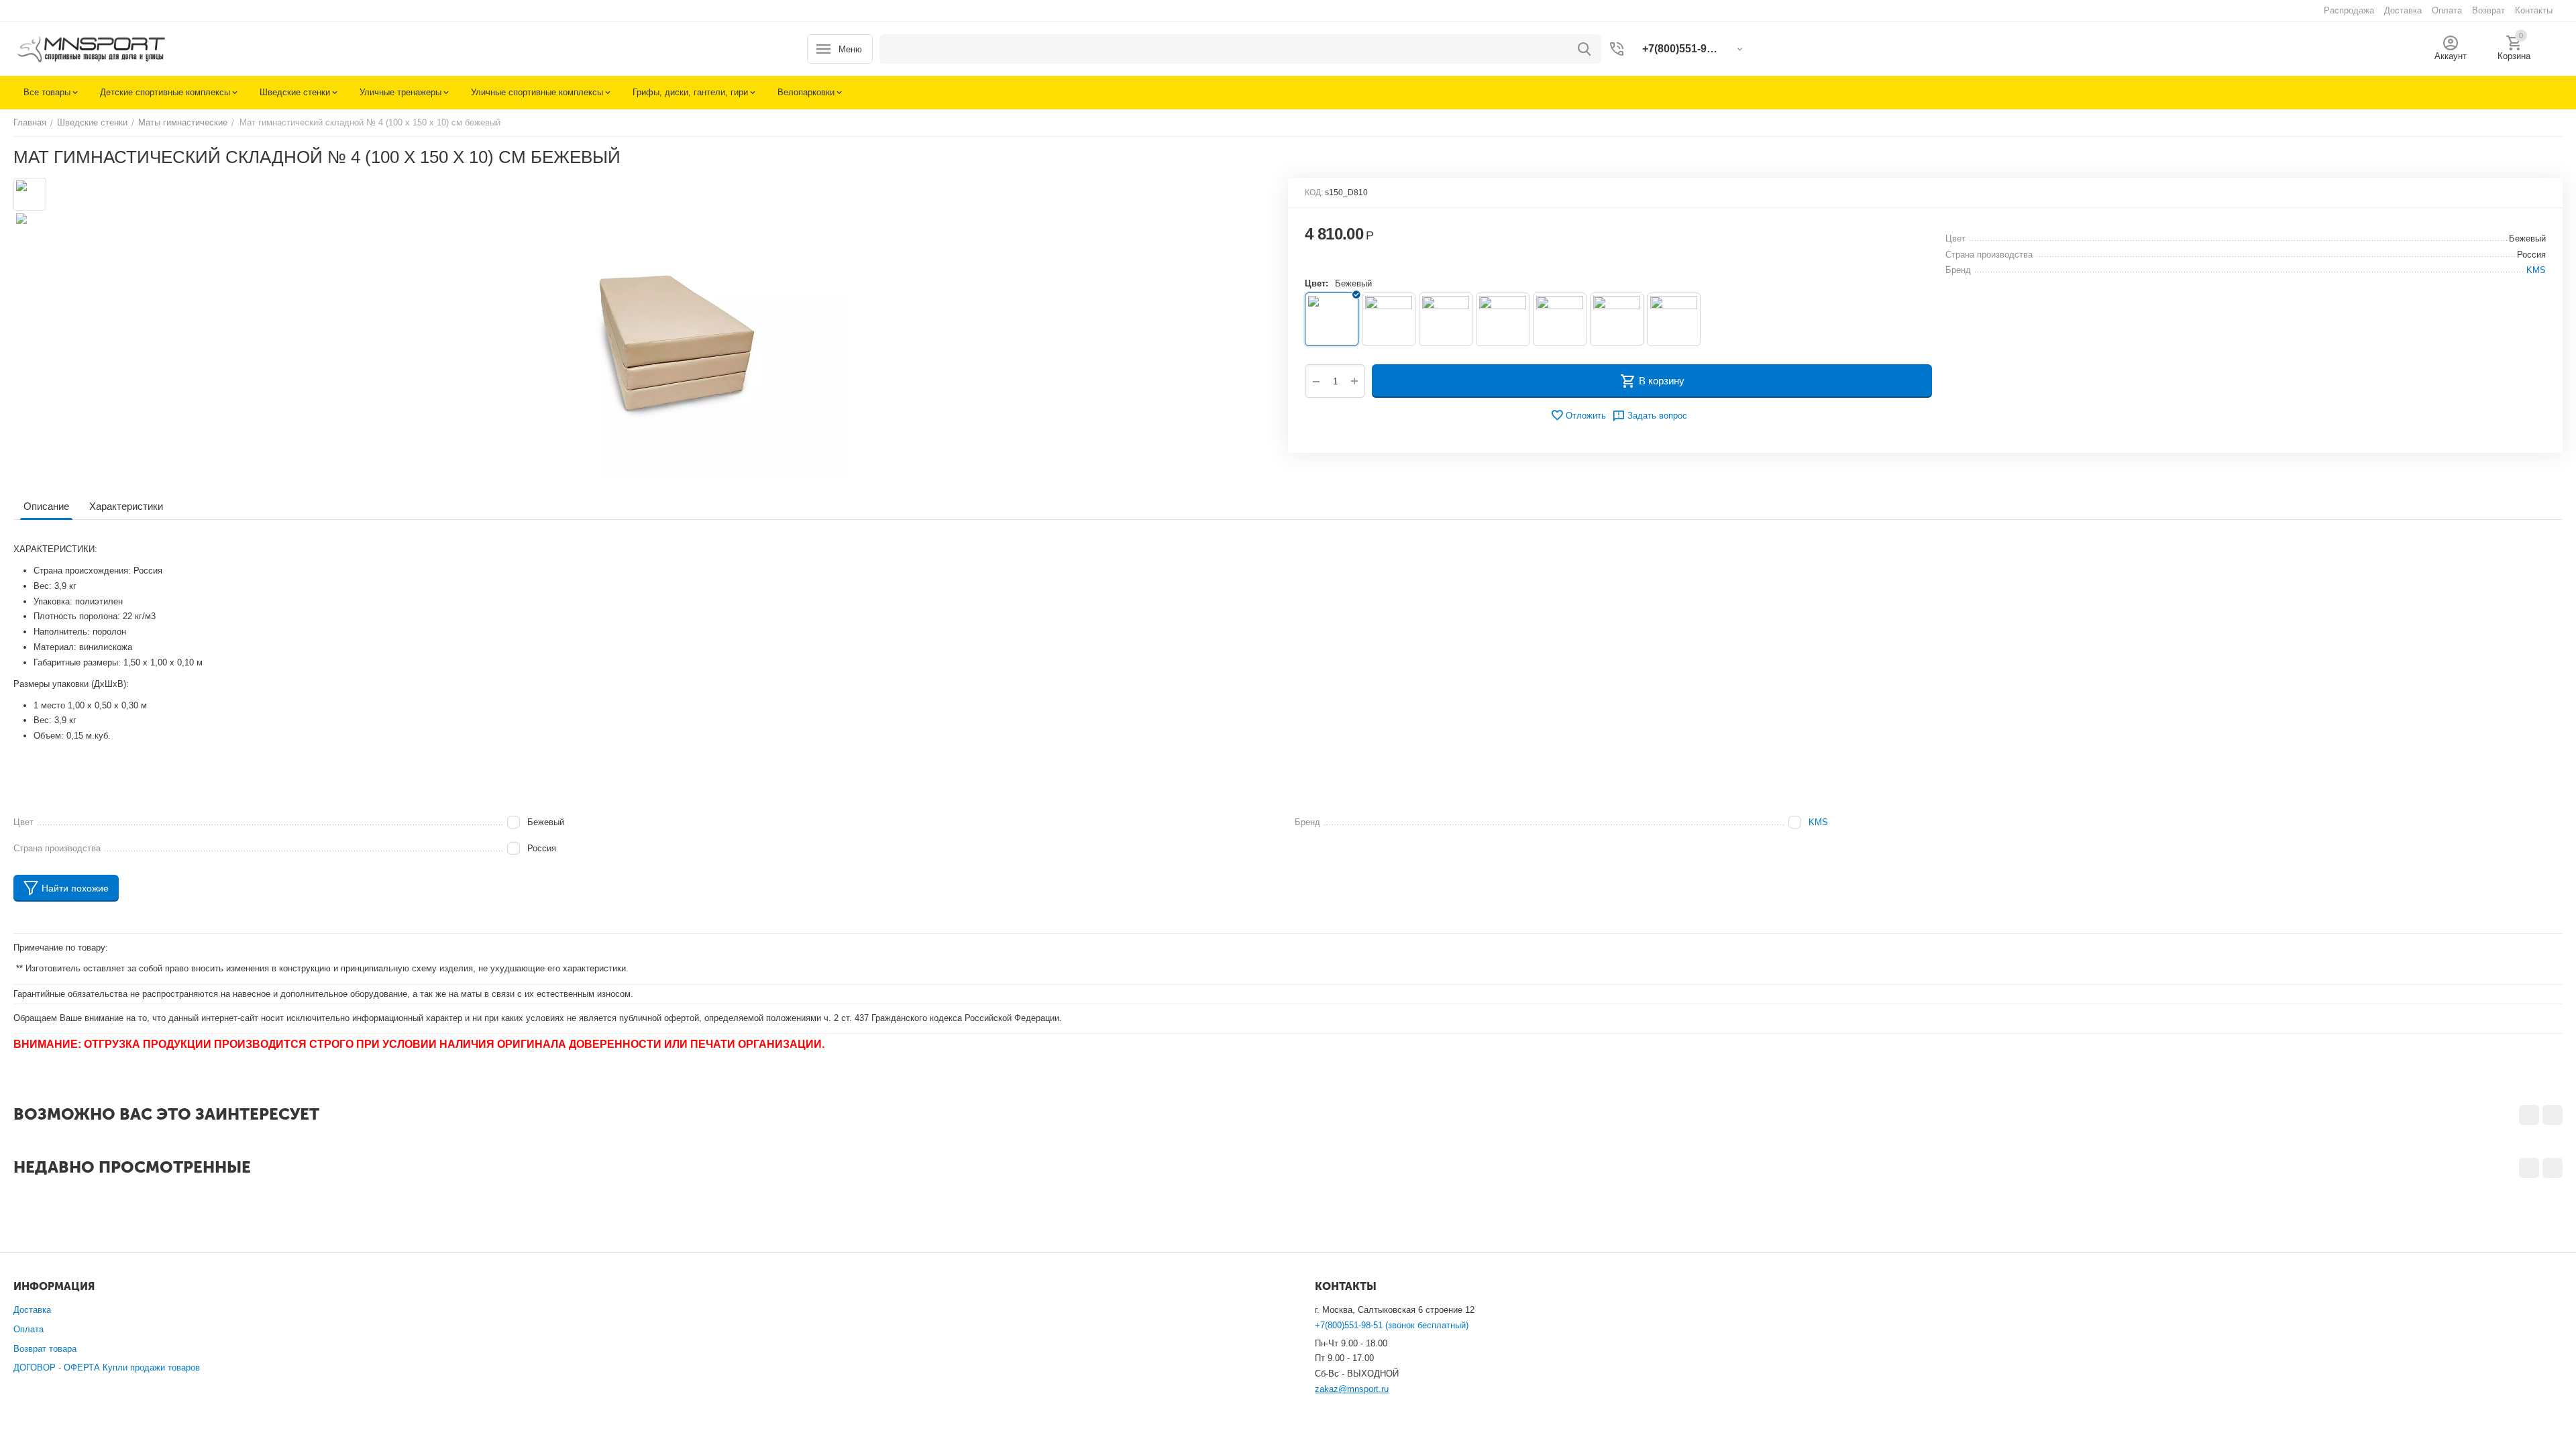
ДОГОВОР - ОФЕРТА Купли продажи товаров (107, 1367)
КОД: (1314, 193)
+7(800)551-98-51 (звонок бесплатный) (1392, 1325)
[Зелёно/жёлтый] (1446, 319)
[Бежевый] (1332, 319)
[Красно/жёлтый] (1503, 319)
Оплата (29, 1329)
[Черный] (1674, 319)
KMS (1818, 822)
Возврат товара (45, 1349)
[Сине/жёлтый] (1617, 319)
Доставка (32, 1310)
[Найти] (1585, 49)
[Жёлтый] (1389, 319)
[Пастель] (1560, 319)
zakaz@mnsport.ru (1352, 1389)
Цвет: (1317, 283)
